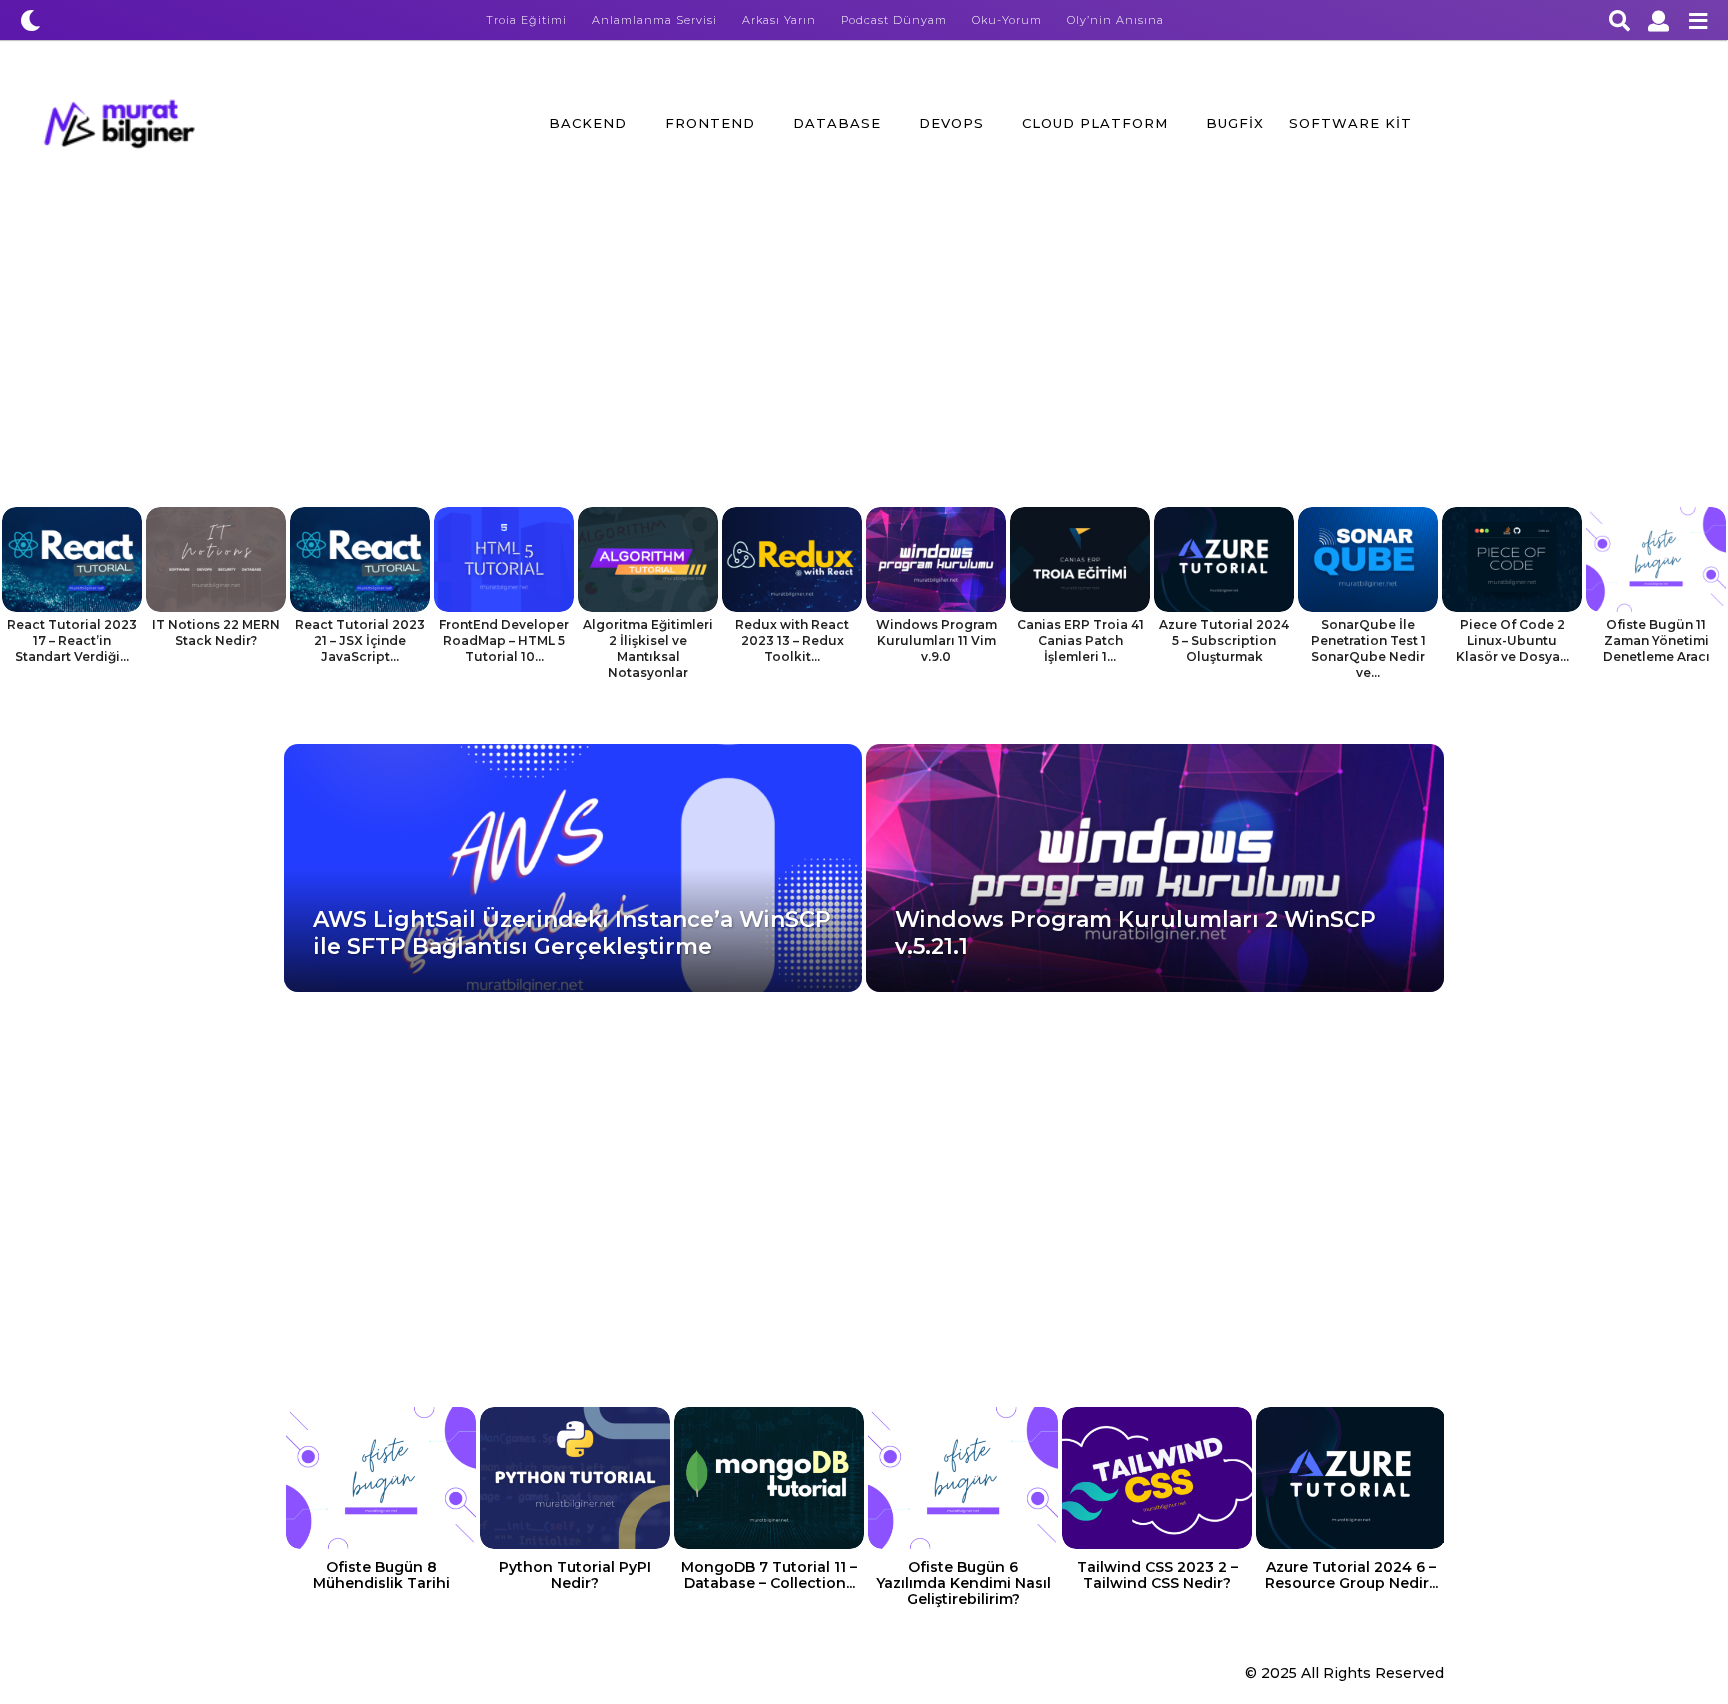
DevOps (951, 123)
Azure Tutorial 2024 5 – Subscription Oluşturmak (1224, 640)
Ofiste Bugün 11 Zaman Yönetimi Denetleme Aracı (1656, 640)
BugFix (1235, 123)
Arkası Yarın (779, 20)
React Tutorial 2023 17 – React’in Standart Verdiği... (72, 640)
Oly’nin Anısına (1115, 20)
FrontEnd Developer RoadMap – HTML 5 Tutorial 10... (504, 640)
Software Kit (1350, 123)
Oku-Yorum (1007, 20)
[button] (30, 20)
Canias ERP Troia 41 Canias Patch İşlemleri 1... (1080, 640)
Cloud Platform (1095, 123)
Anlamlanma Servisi (654, 20)
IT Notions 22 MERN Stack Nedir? (216, 632)
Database (837, 123)
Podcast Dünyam (894, 20)
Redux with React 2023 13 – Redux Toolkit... (792, 640)
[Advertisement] (864, 357)
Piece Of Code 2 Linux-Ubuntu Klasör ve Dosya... (1512, 640)
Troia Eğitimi (526, 20)
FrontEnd (710, 123)
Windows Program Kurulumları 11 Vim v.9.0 (936, 640)
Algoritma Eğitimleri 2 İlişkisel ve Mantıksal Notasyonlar (648, 648)
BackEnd (588, 123)
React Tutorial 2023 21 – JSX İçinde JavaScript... (360, 640)
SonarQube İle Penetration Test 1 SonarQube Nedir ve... (1368, 648)
